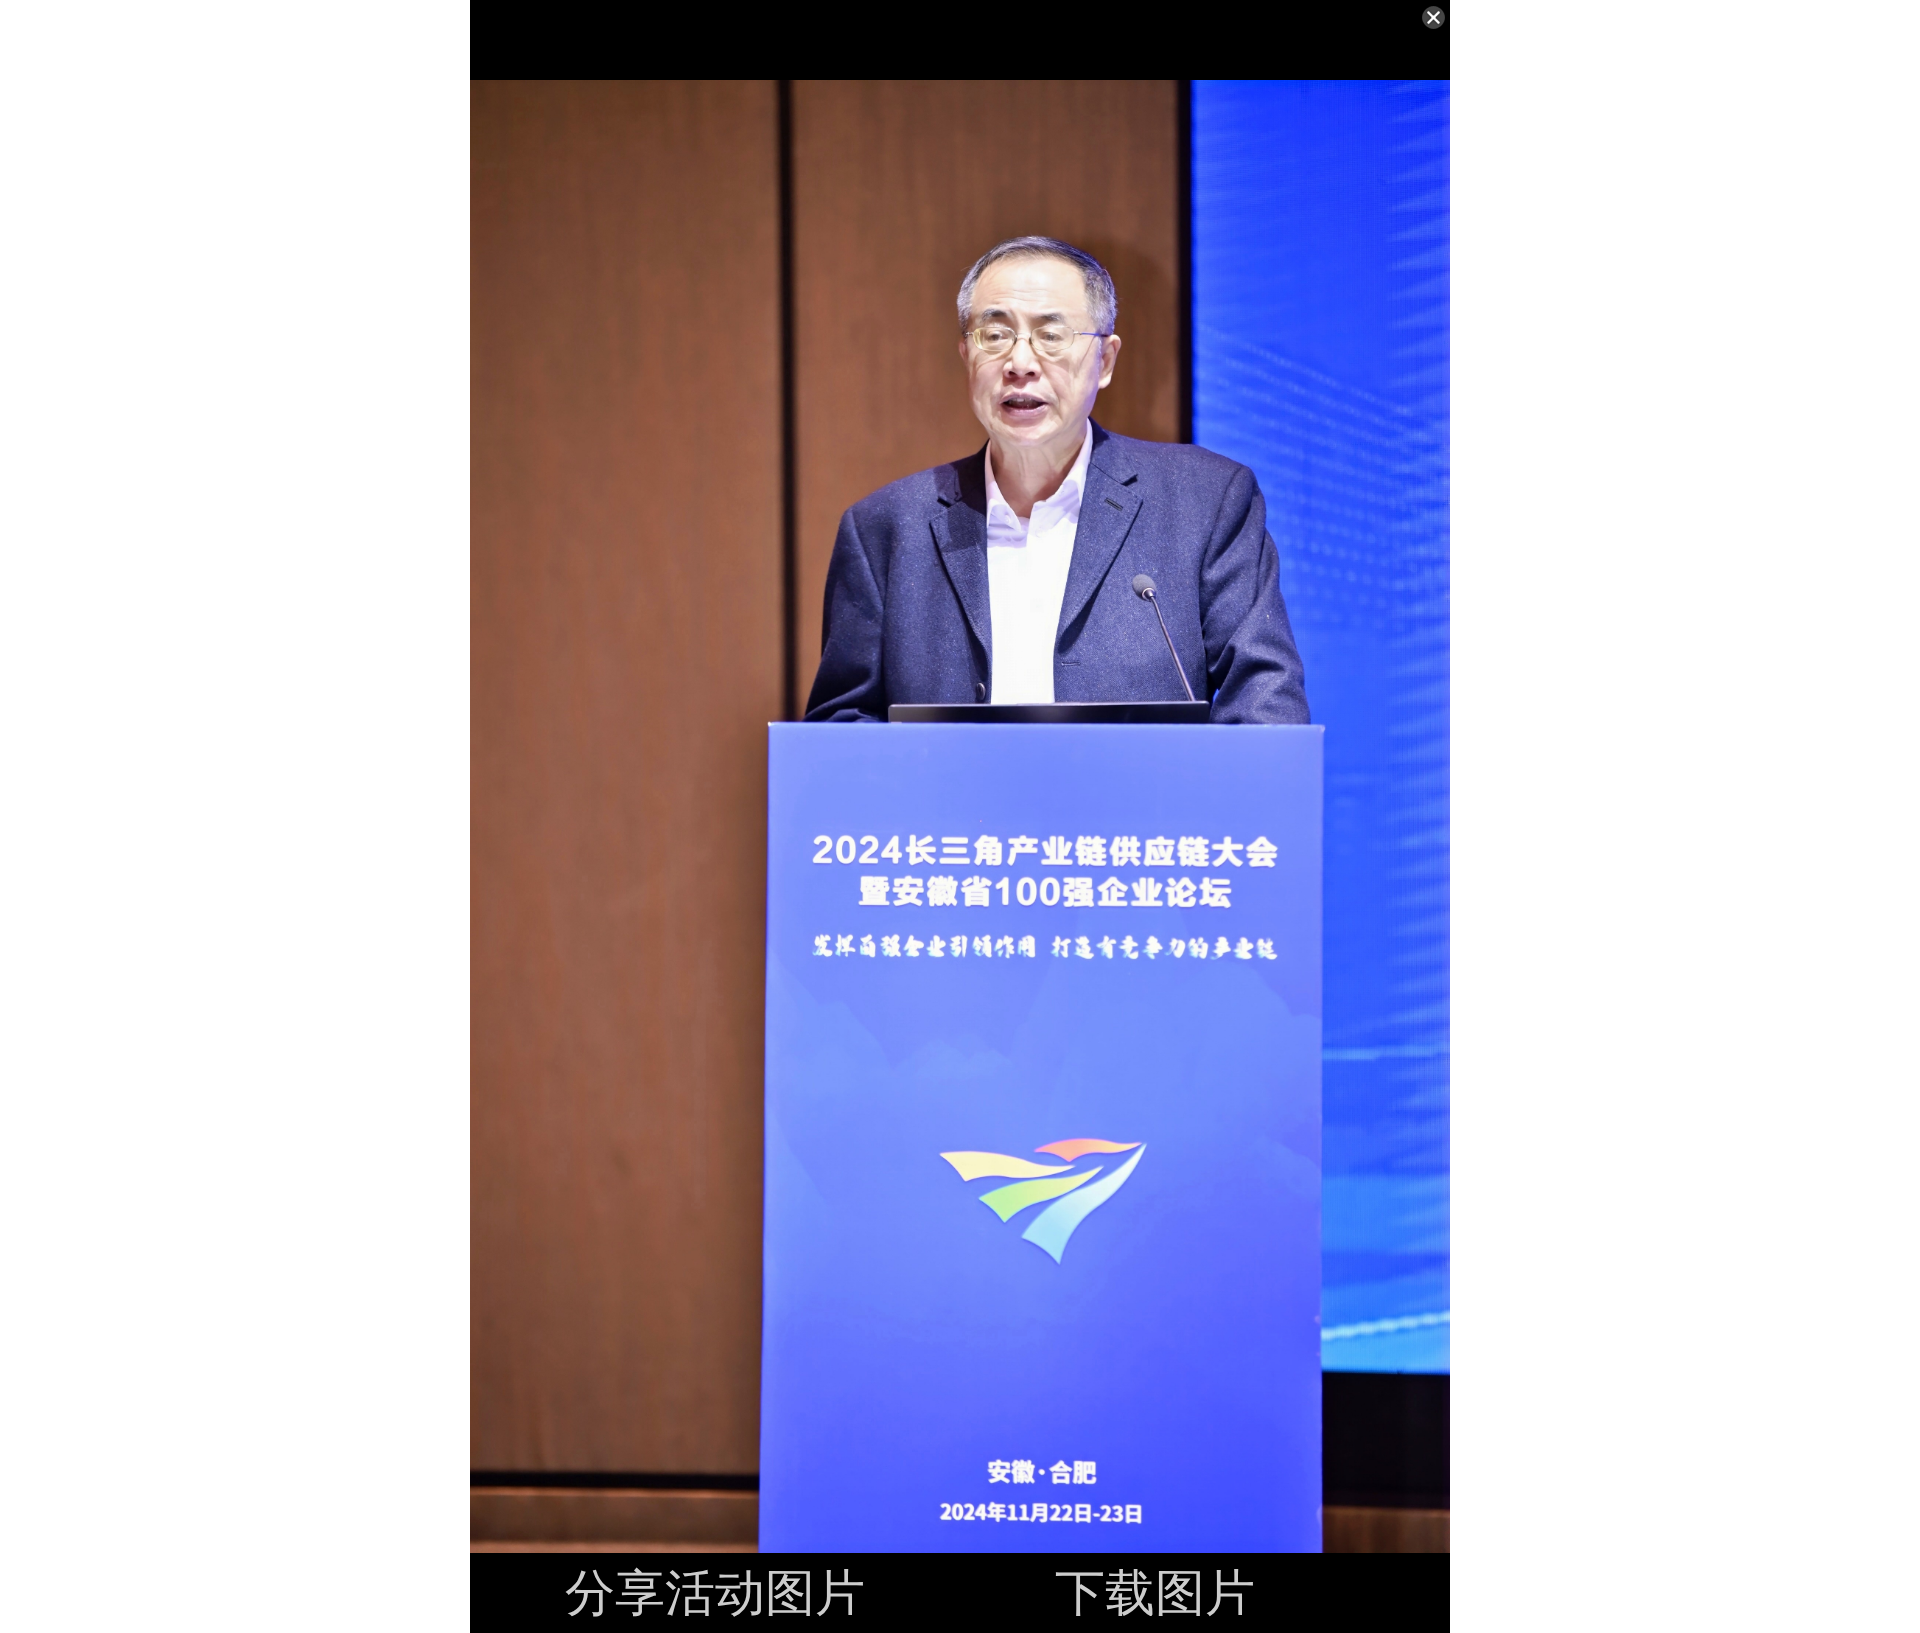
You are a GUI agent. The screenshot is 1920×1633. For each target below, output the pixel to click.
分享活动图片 (715, 1593)
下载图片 (1155, 1593)
